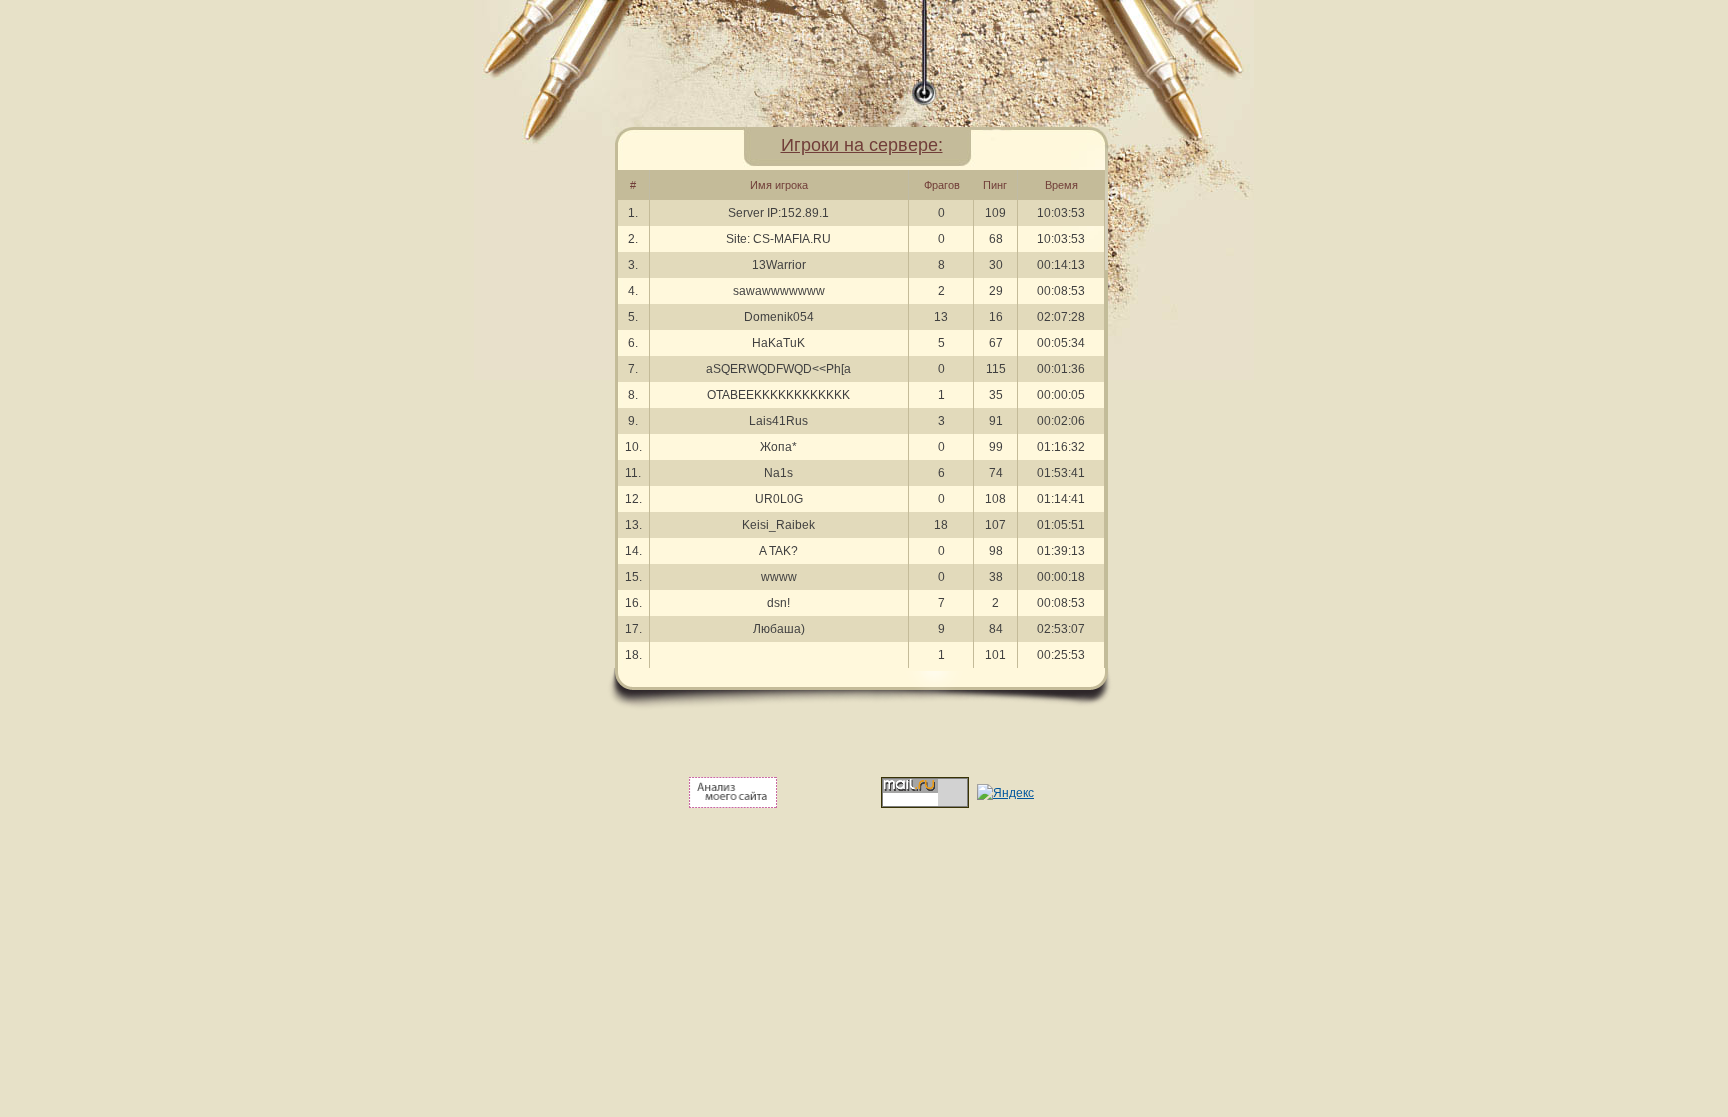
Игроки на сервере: (862, 145)
